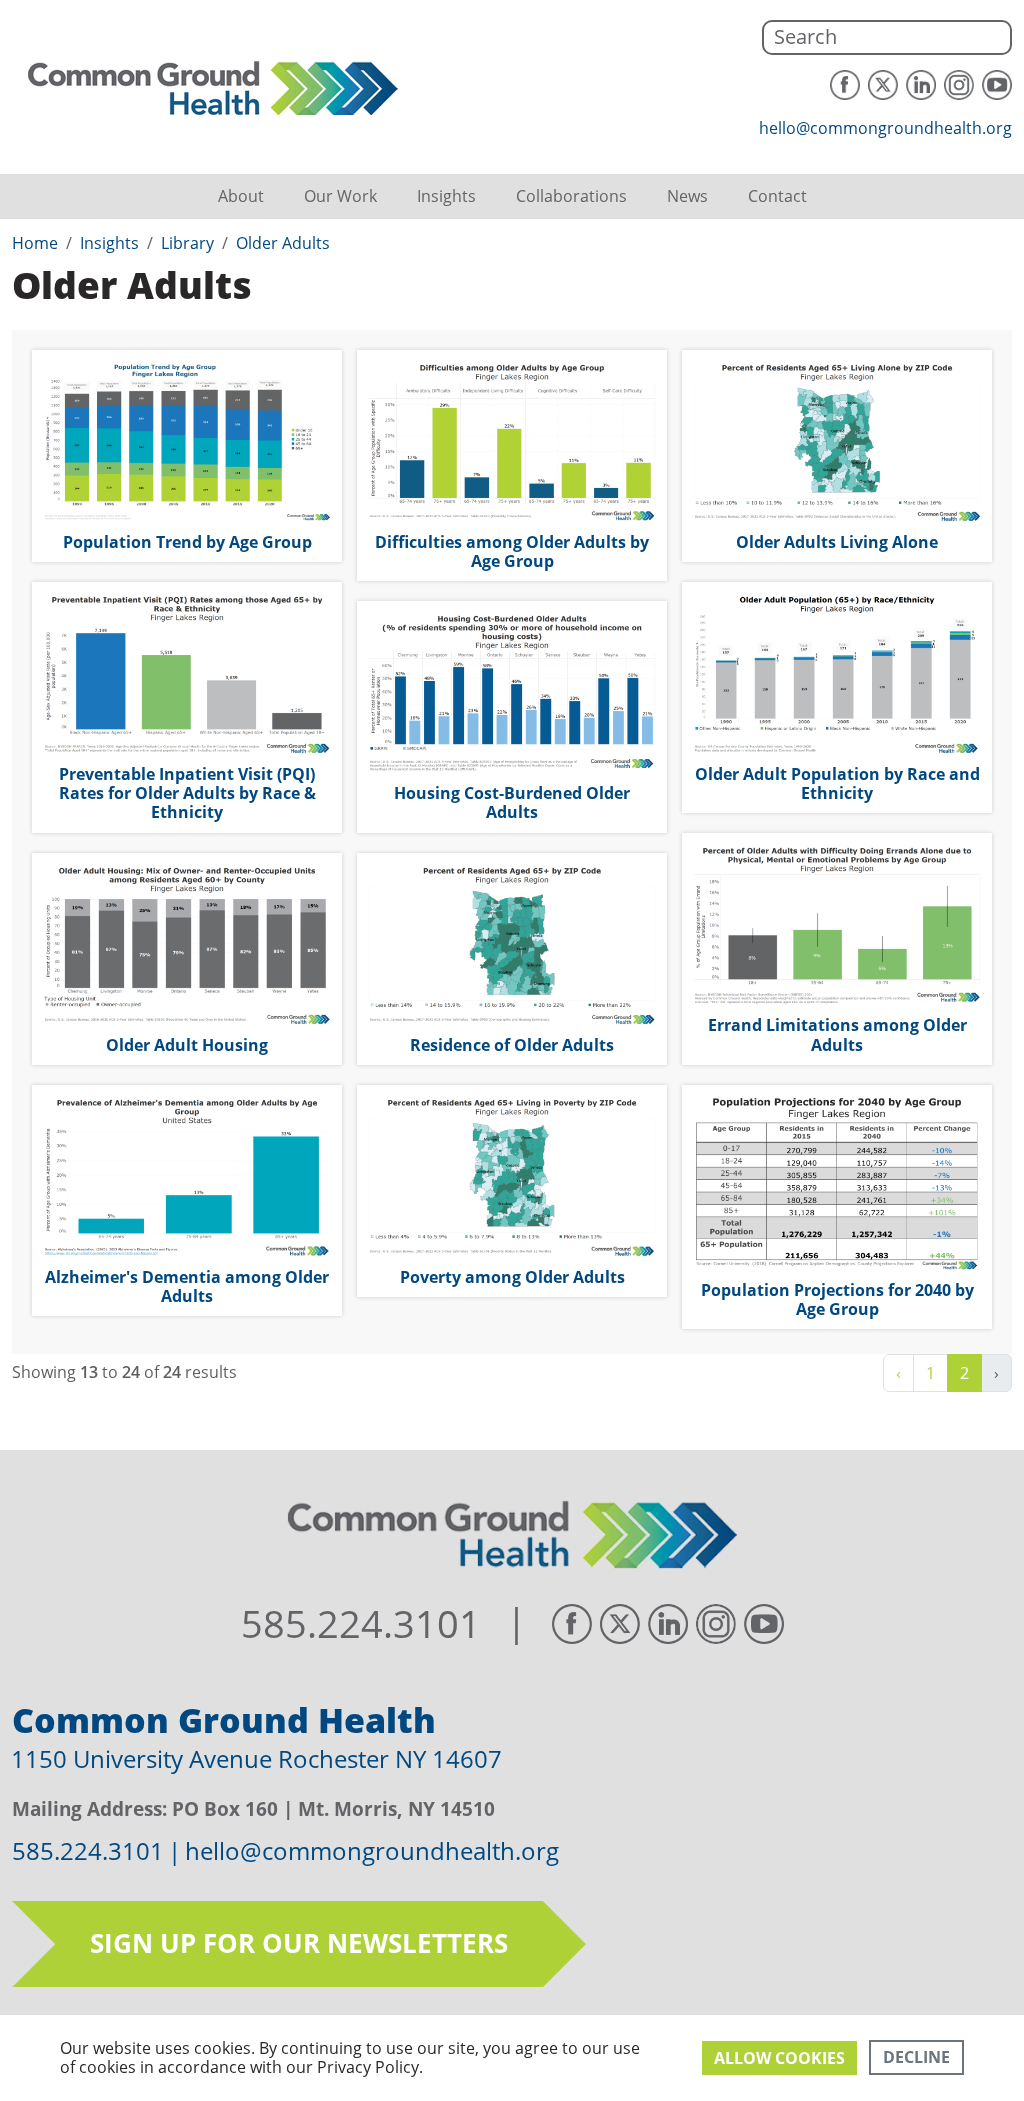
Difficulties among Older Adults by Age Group (512, 551)
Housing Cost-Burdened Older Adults (512, 802)
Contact (777, 196)
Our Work (340, 196)
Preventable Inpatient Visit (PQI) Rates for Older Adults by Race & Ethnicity (187, 793)
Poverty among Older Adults (512, 1277)
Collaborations (571, 196)
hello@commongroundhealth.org (885, 128)
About (241, 196)
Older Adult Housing (187, 1045)
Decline (916, 2057)
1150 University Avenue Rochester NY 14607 (256, 1758)
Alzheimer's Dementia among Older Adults (187, 1286)
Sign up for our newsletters (299, 1943)
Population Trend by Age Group (187, 542)
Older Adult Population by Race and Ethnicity (837, 783)
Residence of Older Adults (512, 1045)
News (687, 196)
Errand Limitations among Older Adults (837, 1034)
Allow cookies (779, 2058)
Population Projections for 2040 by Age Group (837, 1299)
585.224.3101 (361, 1624)
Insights (446, 196)
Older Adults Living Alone (837, 542)
